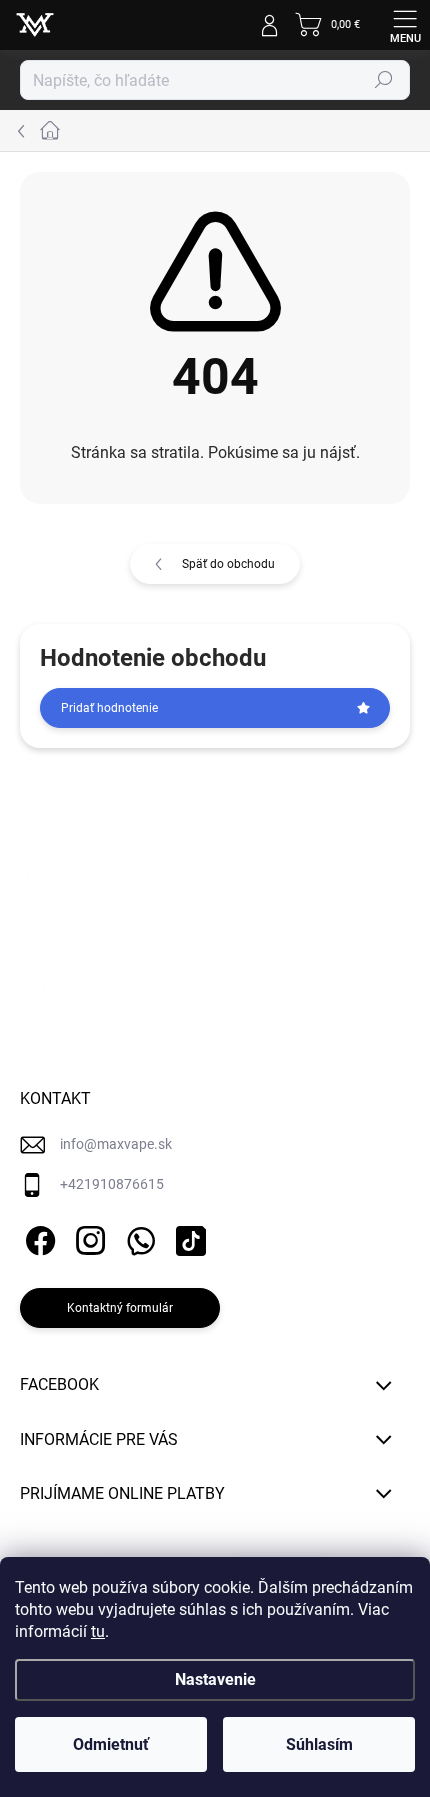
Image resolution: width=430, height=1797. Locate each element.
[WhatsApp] (137, 1237)
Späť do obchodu (228, 564)
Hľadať (384, 80)
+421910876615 (112, 1184)
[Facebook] (37, 1237)
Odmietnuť (111, 1744)
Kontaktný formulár (120, 1308)
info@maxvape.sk (116, 1144)
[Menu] (405, 25)
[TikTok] (187, 1237)
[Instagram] (87, 1237)
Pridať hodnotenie (109, 708)
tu (98, 1631)
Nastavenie (215, 1679)
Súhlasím (319, 1744)
